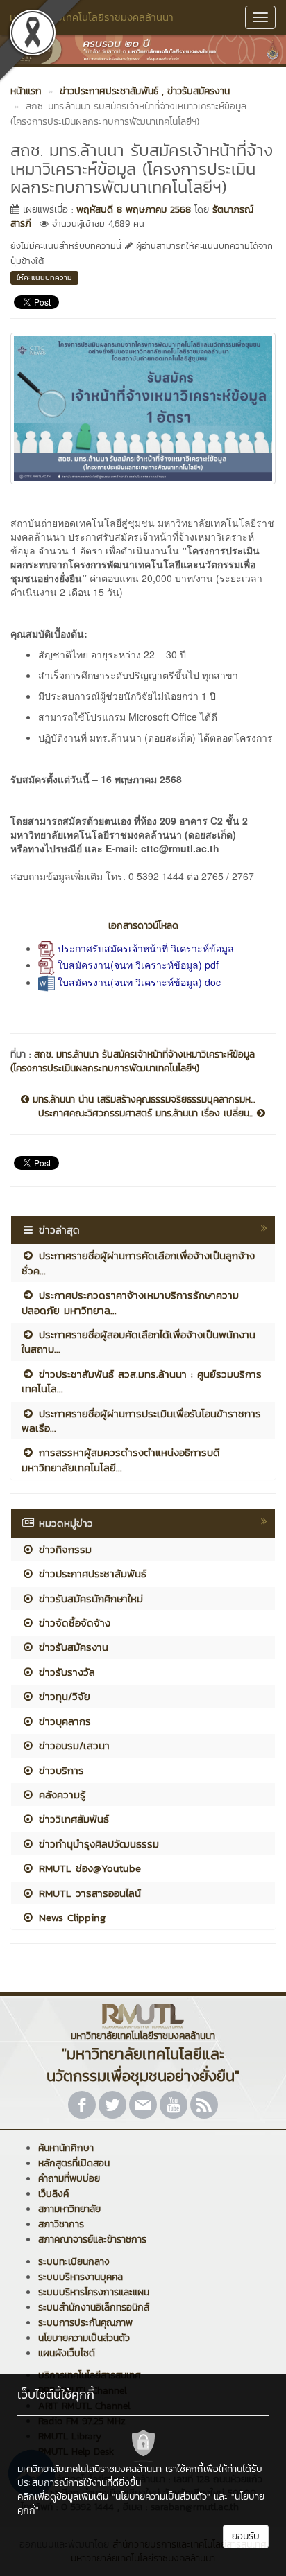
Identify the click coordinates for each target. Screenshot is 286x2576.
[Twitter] (112, 2105)
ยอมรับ (246, 2536)
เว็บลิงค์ (53, 2194)
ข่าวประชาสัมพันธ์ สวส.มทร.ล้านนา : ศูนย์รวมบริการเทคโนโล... (142, 1381)
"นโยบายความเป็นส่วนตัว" (161, 2497)
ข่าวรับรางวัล (65, 1672)
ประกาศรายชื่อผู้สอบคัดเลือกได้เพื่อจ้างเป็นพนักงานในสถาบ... (138, 1342)
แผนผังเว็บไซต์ (67, 2353)
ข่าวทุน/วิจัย (62, 1696)
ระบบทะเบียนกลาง (74, 2262)
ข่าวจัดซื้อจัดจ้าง (73, 1623)
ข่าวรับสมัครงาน (71, 1647)
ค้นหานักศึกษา (66, 2148)
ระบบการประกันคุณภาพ (85, 2323)
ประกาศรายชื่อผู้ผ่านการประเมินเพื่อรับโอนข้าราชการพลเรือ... (141, 1421)
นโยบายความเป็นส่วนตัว (84, 2338)
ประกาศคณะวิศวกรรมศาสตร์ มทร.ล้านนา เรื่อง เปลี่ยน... (148, 1114)
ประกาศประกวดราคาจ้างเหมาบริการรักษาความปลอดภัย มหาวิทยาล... (130, 1302)
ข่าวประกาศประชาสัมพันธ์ (91, 1574)
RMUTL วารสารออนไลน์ (88, 1893)
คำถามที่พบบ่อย (69, 2179)
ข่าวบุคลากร (63, 1721)
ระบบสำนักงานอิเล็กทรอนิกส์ (94, 2307)
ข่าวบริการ (59, 1770)
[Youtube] (174, 2105)
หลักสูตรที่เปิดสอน (74, 2163)
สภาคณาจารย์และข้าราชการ (92, 2240)
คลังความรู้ (60, 1795)
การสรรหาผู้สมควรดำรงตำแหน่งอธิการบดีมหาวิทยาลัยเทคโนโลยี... (121, 1460)
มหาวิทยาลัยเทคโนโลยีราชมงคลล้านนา (92, 17)
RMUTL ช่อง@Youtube (88, 1868)
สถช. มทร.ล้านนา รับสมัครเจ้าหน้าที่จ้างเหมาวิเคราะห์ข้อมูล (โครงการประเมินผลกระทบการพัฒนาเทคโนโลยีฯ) (133, 1061)
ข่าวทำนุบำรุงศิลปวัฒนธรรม (97, 1844)
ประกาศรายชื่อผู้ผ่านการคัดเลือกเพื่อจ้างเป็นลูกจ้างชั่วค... (138, 1263)
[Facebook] (82, 2105)
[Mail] (143, 2105)
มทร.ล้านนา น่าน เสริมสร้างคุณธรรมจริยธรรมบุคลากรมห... (142, 1100)
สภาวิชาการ (61, 2224)
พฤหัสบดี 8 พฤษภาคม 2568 (134, 210)
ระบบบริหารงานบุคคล (81, 2277)
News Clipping (70, 1917)
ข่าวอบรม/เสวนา (72, 1745)
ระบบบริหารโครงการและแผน (94, 2292)
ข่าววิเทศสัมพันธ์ (72, 1819)
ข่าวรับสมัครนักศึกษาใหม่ (89, 1598)
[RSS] (204, 2105)
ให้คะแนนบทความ (44, 277)
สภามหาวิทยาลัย (69, 2209)
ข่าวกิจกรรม (63, 1549)
